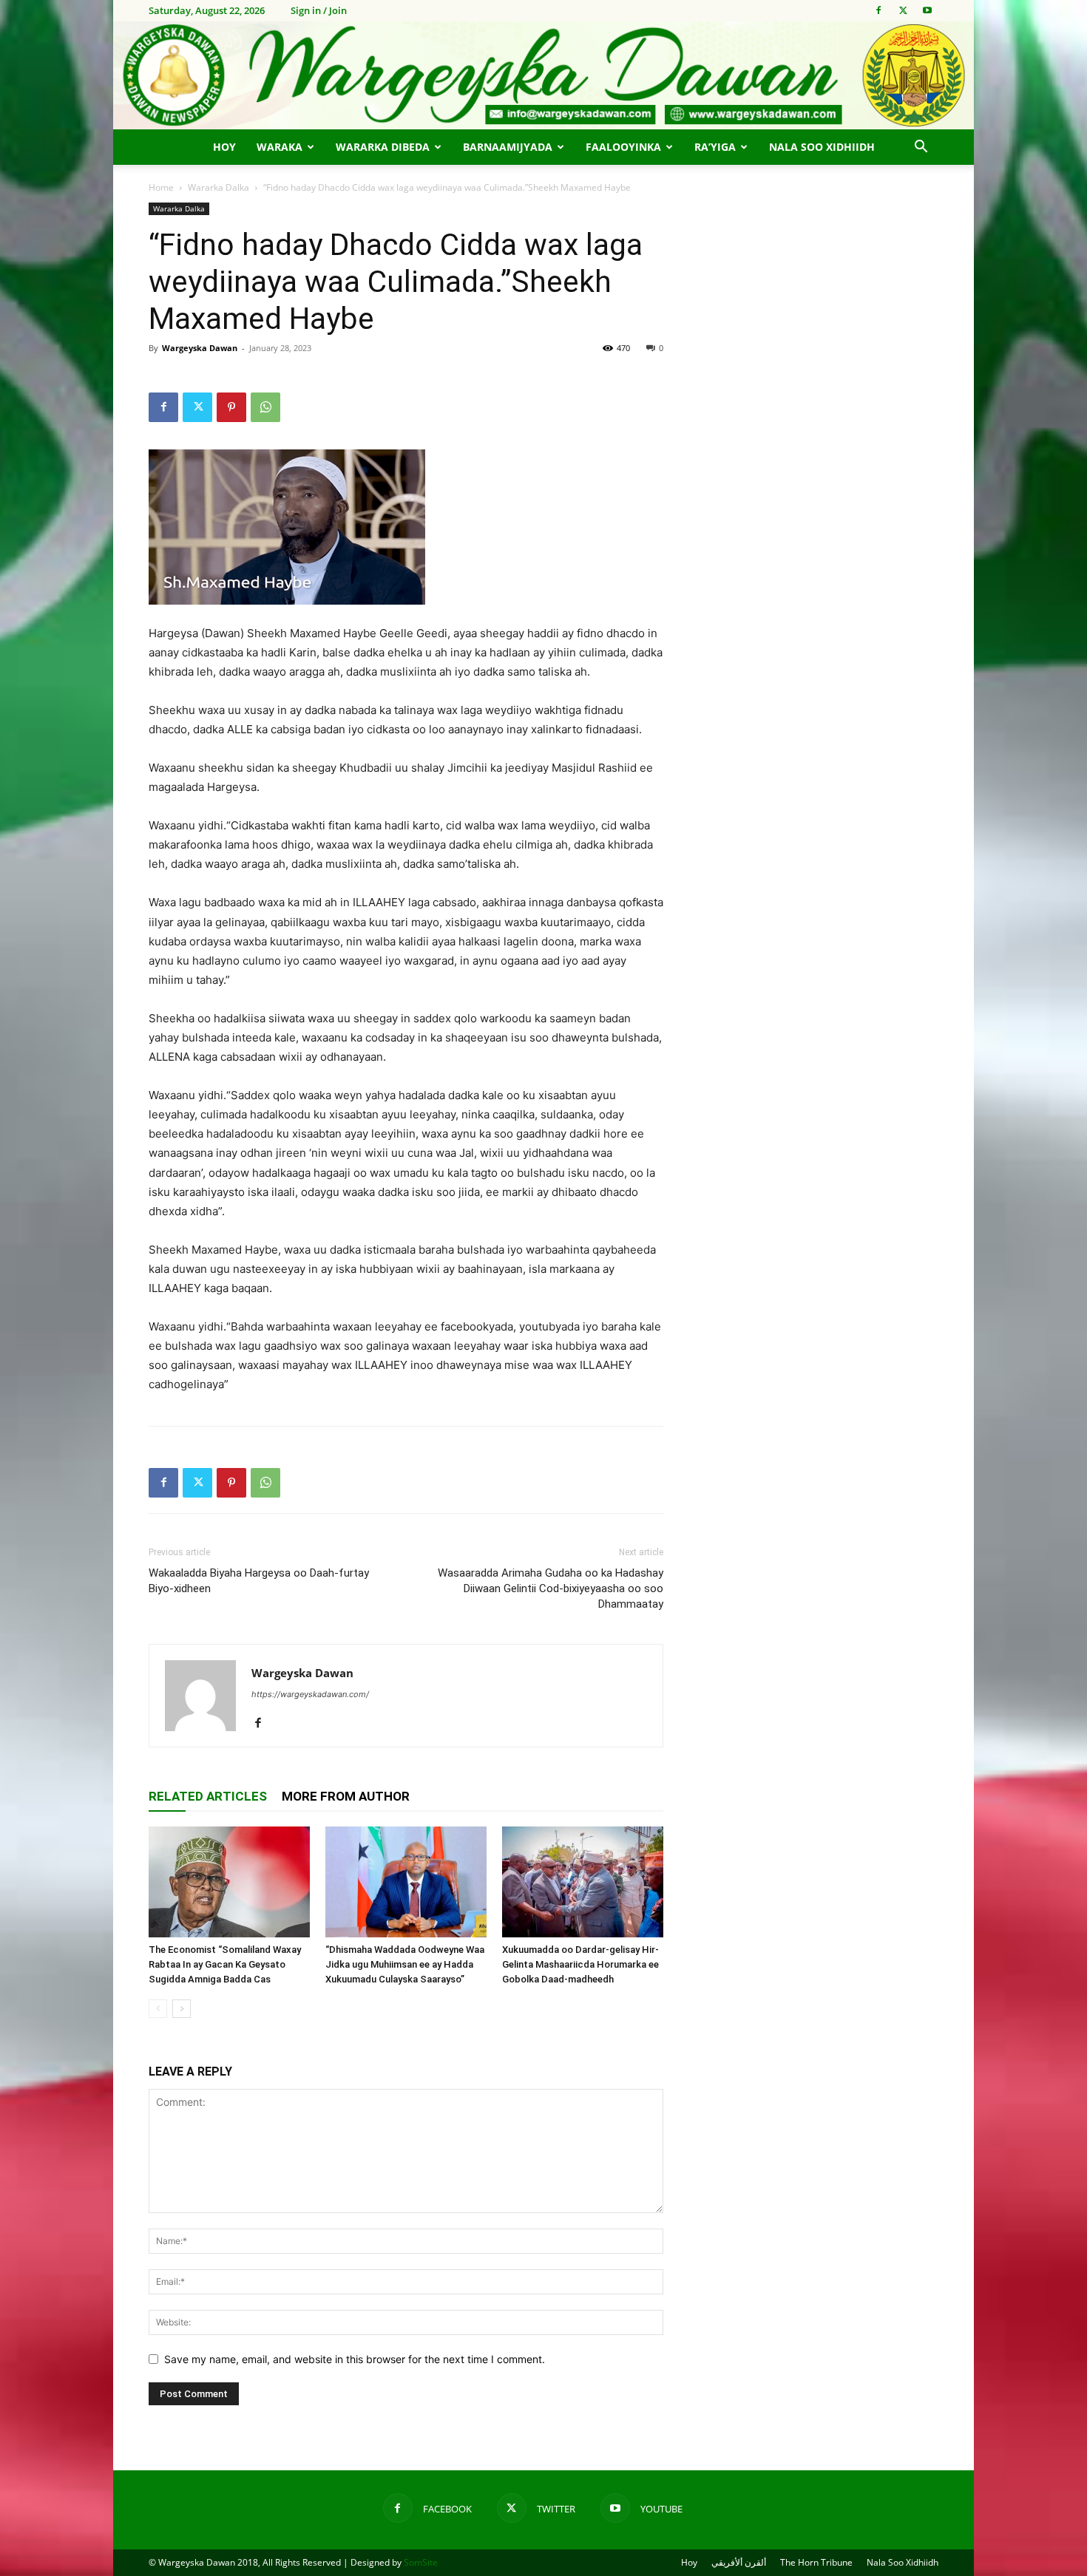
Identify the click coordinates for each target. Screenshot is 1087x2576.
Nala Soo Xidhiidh (822, 147)
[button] (921, 148)
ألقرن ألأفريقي (739, 2562)
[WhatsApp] (265, 407)
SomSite (421, 2562)
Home (161, 187)
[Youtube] (927, 10)
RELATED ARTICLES (208, 1796)
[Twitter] (903, 10)
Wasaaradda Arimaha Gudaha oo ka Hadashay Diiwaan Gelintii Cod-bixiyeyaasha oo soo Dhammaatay (551, 1588)
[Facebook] (878, 10)
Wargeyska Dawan (200, 348)
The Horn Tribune (816, 2562)
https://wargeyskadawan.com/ (310, 1694)
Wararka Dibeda (383, 147)
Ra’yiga (715, 147)
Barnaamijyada (508, 147)
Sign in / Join (319, 10)
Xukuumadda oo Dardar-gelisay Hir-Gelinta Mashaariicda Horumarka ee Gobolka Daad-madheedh (580, 1964)
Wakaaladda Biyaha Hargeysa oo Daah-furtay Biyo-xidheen (259, 1581)
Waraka (280, 147)
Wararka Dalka (219, 187)
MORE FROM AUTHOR (346, 1796)
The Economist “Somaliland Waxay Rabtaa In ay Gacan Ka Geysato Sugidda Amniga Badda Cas (225, 1964)
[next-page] (182, 2009)
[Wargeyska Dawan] (543, 75)
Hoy (224, 147)
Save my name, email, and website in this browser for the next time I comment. (355, 2359)
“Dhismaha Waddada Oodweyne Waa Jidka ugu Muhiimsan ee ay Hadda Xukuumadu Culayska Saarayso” (405, 1964)
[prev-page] (158, 2009)
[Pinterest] (231, 407)
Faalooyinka (623, 147)
